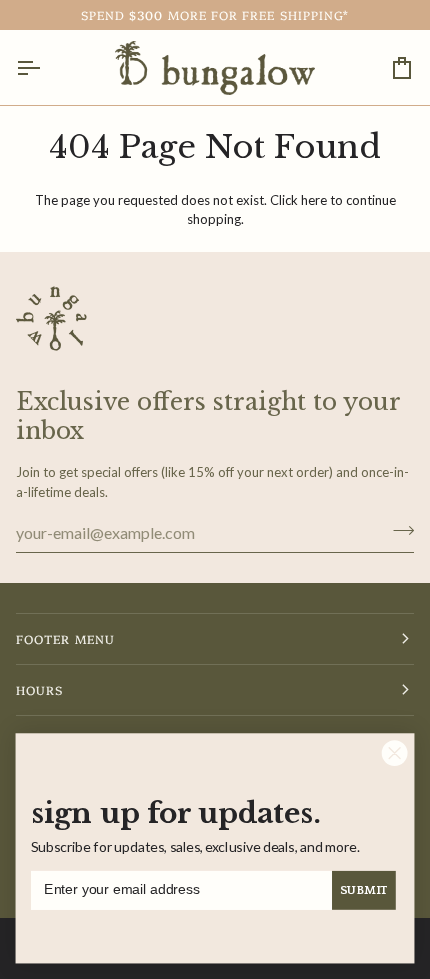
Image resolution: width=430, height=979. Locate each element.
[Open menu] (46, 67)
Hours (39, 689)
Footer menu (65, 638)
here (314, 200)
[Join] (397, 530)
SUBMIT (364, 890)
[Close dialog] (394, 753)
